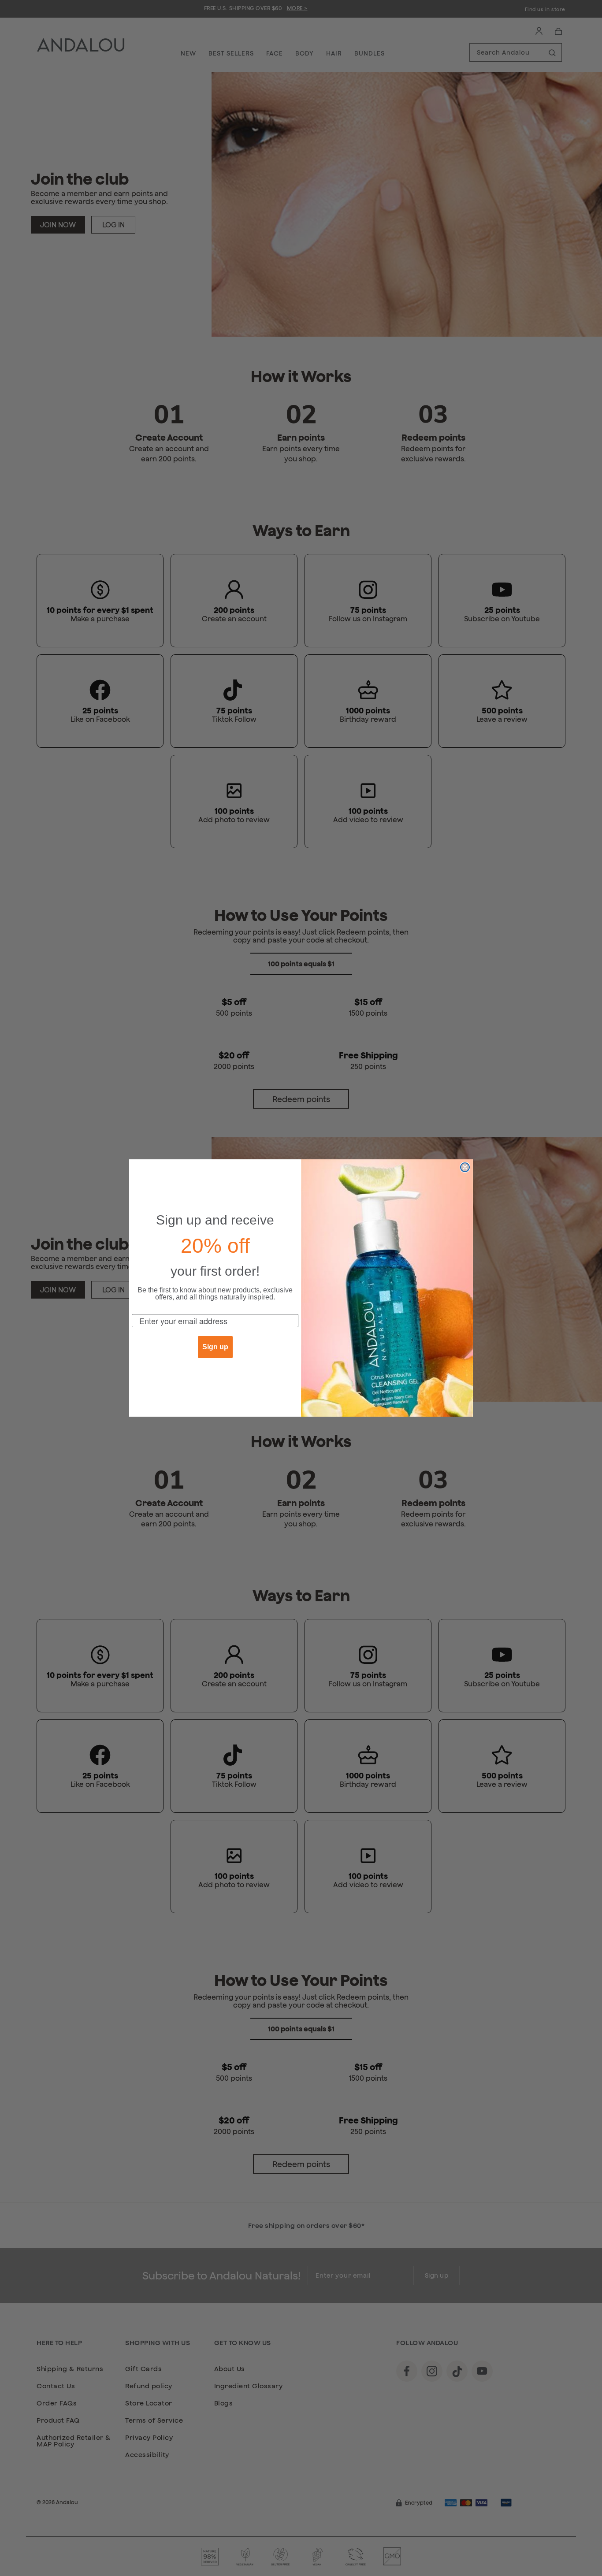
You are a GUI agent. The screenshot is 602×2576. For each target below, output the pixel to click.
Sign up (215, 1347)
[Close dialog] (465, 1167)
